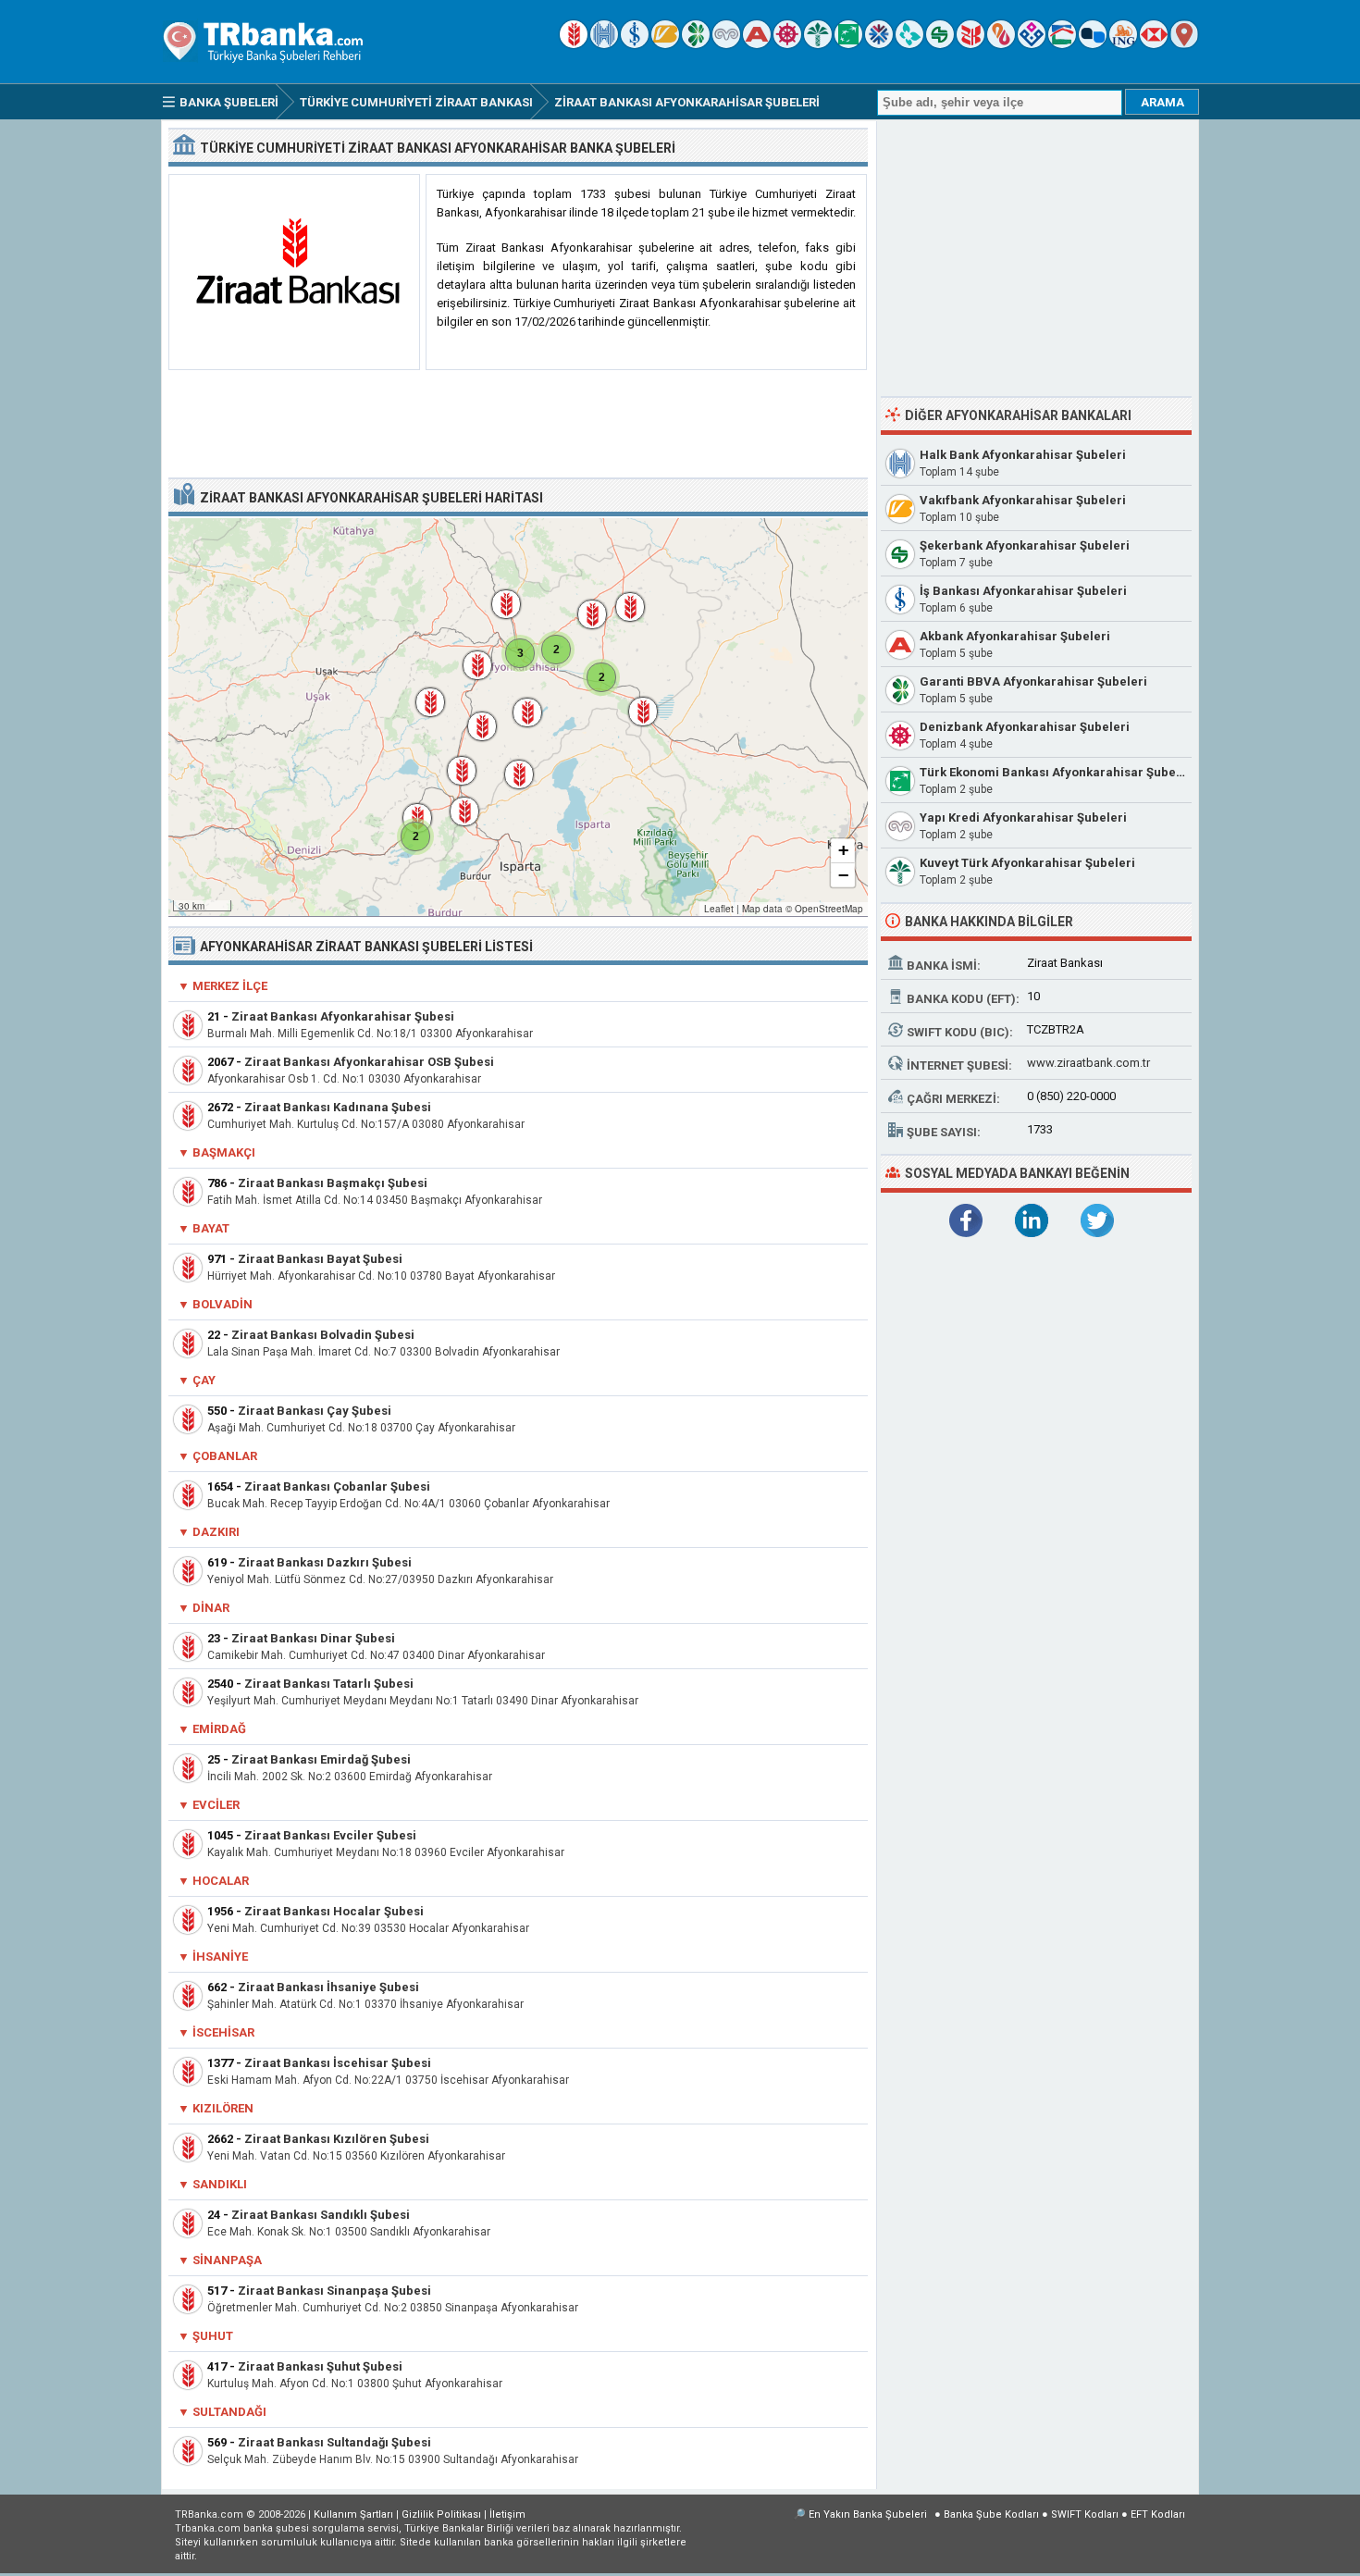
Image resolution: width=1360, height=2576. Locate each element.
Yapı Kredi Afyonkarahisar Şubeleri (1023, 817)
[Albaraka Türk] (1001, 44)
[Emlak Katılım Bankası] (1062, 44)
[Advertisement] (518, 425)
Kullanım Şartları (353, 2514)
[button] (468, 656)
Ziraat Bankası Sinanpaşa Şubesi (334, 2291)
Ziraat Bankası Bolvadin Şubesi (323, 1335)
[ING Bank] (1123, 44)
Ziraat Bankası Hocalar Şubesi (334, 1911)
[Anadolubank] (1093, 44)
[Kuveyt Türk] (818, 44)
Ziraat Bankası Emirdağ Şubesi (321, 1759)
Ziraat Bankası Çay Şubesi (315, 1411)
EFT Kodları (1158, 2514)
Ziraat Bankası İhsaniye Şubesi (328, 1987)
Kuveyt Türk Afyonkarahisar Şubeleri (1027, 863)
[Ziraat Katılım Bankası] (971, 44)
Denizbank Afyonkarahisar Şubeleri (1025, 727)
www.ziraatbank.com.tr (1088, 1063)
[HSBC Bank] (1154, 44)
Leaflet (719, 909)
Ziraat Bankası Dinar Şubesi (313, 1638)
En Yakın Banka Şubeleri (868, 2514)
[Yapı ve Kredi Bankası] (726, 44)
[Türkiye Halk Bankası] (604, 44)
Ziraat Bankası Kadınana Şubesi (338, 1107)
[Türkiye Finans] (909, 44)
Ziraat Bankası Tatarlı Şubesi (329, 1684)
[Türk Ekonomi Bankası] (848, 44)
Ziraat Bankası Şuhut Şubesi (320, 2366)
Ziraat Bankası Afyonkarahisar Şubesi (343, 1016)
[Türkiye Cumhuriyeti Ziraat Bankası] (574, 44)
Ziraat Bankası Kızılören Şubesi (337, 2139)
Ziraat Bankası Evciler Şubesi (330, 1835)
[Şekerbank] (940, 44)
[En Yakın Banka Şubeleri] (1184, 44)
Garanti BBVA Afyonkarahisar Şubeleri (1033, 681)
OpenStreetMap (829, 909)
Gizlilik (441, 2514)
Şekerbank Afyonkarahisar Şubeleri (1025, 545)
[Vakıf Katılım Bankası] (1032, 44)
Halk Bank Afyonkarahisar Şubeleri (1023, 455)
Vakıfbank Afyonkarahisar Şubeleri (1023, 500)
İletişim (507, 2514)
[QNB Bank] (879, 44)
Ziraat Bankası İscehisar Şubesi (338, 2063)
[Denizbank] (787, 44)
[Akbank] (757, 44)
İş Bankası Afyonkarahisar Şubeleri (1023, 591)
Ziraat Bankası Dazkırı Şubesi (325, 1562)
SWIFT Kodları (1085, 2514)
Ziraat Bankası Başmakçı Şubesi (333, 1183)
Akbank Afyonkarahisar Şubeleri (1015, 636)
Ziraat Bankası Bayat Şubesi (320, 1259)
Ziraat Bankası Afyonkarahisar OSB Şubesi (369, 1062)
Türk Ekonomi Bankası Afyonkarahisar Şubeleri (1058, 772)
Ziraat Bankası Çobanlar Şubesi (337, 1486)
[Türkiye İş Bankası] (635, 44)
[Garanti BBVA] (696, 44)
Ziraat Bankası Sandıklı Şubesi (321, 2215)
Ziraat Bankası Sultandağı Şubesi (334, 2442)
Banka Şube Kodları (991, 2514)
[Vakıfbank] (665, 44)
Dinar (211, 1608)
